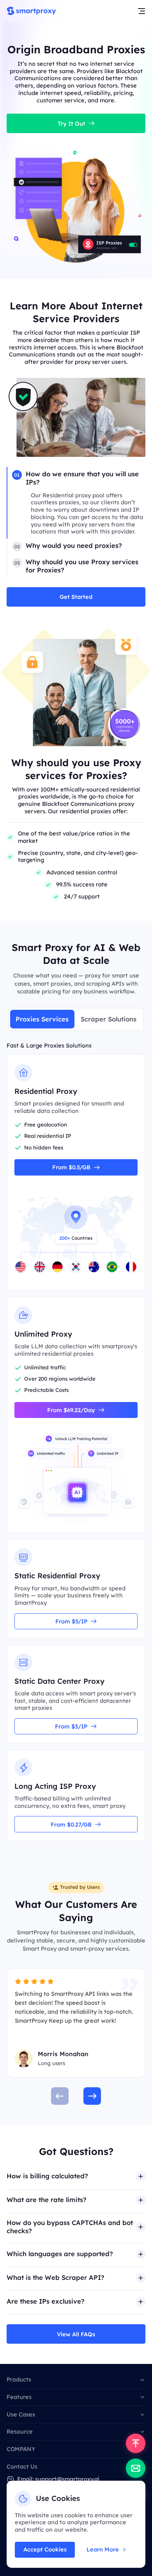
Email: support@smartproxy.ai (58, 2479)
